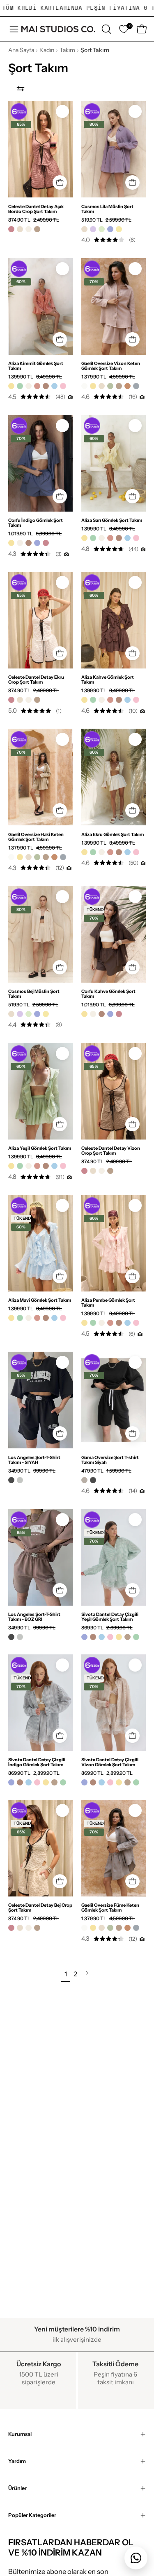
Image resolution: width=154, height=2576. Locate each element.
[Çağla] (102, 229)
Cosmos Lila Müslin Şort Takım (107, 209)
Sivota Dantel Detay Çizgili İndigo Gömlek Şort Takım (37, 1762)
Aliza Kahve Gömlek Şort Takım (108, 680)
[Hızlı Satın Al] (60, 182)
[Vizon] (37, 229)
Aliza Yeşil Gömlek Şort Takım (40, 1148)
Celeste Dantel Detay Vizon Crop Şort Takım (111, 1151)
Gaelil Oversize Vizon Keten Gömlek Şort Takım (111, 366)
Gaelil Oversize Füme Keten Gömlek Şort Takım (110, 1908)
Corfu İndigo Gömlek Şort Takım (36, 523)
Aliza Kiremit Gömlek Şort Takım (36, 366)
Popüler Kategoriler (32, 2515)
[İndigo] (110, 229)
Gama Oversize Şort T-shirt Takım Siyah (110, 1460)
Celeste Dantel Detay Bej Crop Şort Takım (40, 1908)
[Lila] (93, 229)
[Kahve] (46, 386)
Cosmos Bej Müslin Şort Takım (34, 994)
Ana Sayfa (21, 50)
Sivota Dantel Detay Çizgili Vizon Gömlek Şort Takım (110, 1762)
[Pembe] (63, 386)
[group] (77, 8)
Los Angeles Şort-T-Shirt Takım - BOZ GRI (34, 1617)
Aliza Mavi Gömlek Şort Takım (40, 1300)
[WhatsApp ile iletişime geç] (136, 2558)
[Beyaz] (84, 386)
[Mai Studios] (58, 29)
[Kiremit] (37, 386)
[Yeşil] (20, 386)
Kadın (47, 50)
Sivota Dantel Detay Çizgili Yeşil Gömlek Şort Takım (110, 1617)
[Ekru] (29, 229)
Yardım (17, 2461)
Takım (67, 50)
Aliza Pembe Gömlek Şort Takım (108, 1303)
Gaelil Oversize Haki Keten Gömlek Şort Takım (36, 837)
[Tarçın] (128, 386)
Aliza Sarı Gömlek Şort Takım (112, 520)
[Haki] (110, 386)
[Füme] (136, 386)
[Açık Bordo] (11, 229)
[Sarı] (11, 386)
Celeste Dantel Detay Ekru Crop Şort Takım (36, 680)
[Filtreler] (21, 88)
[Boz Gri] (20, 1480)
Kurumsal (20, 2434)
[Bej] (20, 229)
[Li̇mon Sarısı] (119, 229)
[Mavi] (54, 386)
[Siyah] (11, 1480)
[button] (106, 29)
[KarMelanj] (84, 1480)
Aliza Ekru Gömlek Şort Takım (113, 834)
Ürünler (17, 2488)
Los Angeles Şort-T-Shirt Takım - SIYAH (34, 1460)
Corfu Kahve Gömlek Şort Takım (108, 994)
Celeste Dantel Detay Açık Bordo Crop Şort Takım (36, 209)
